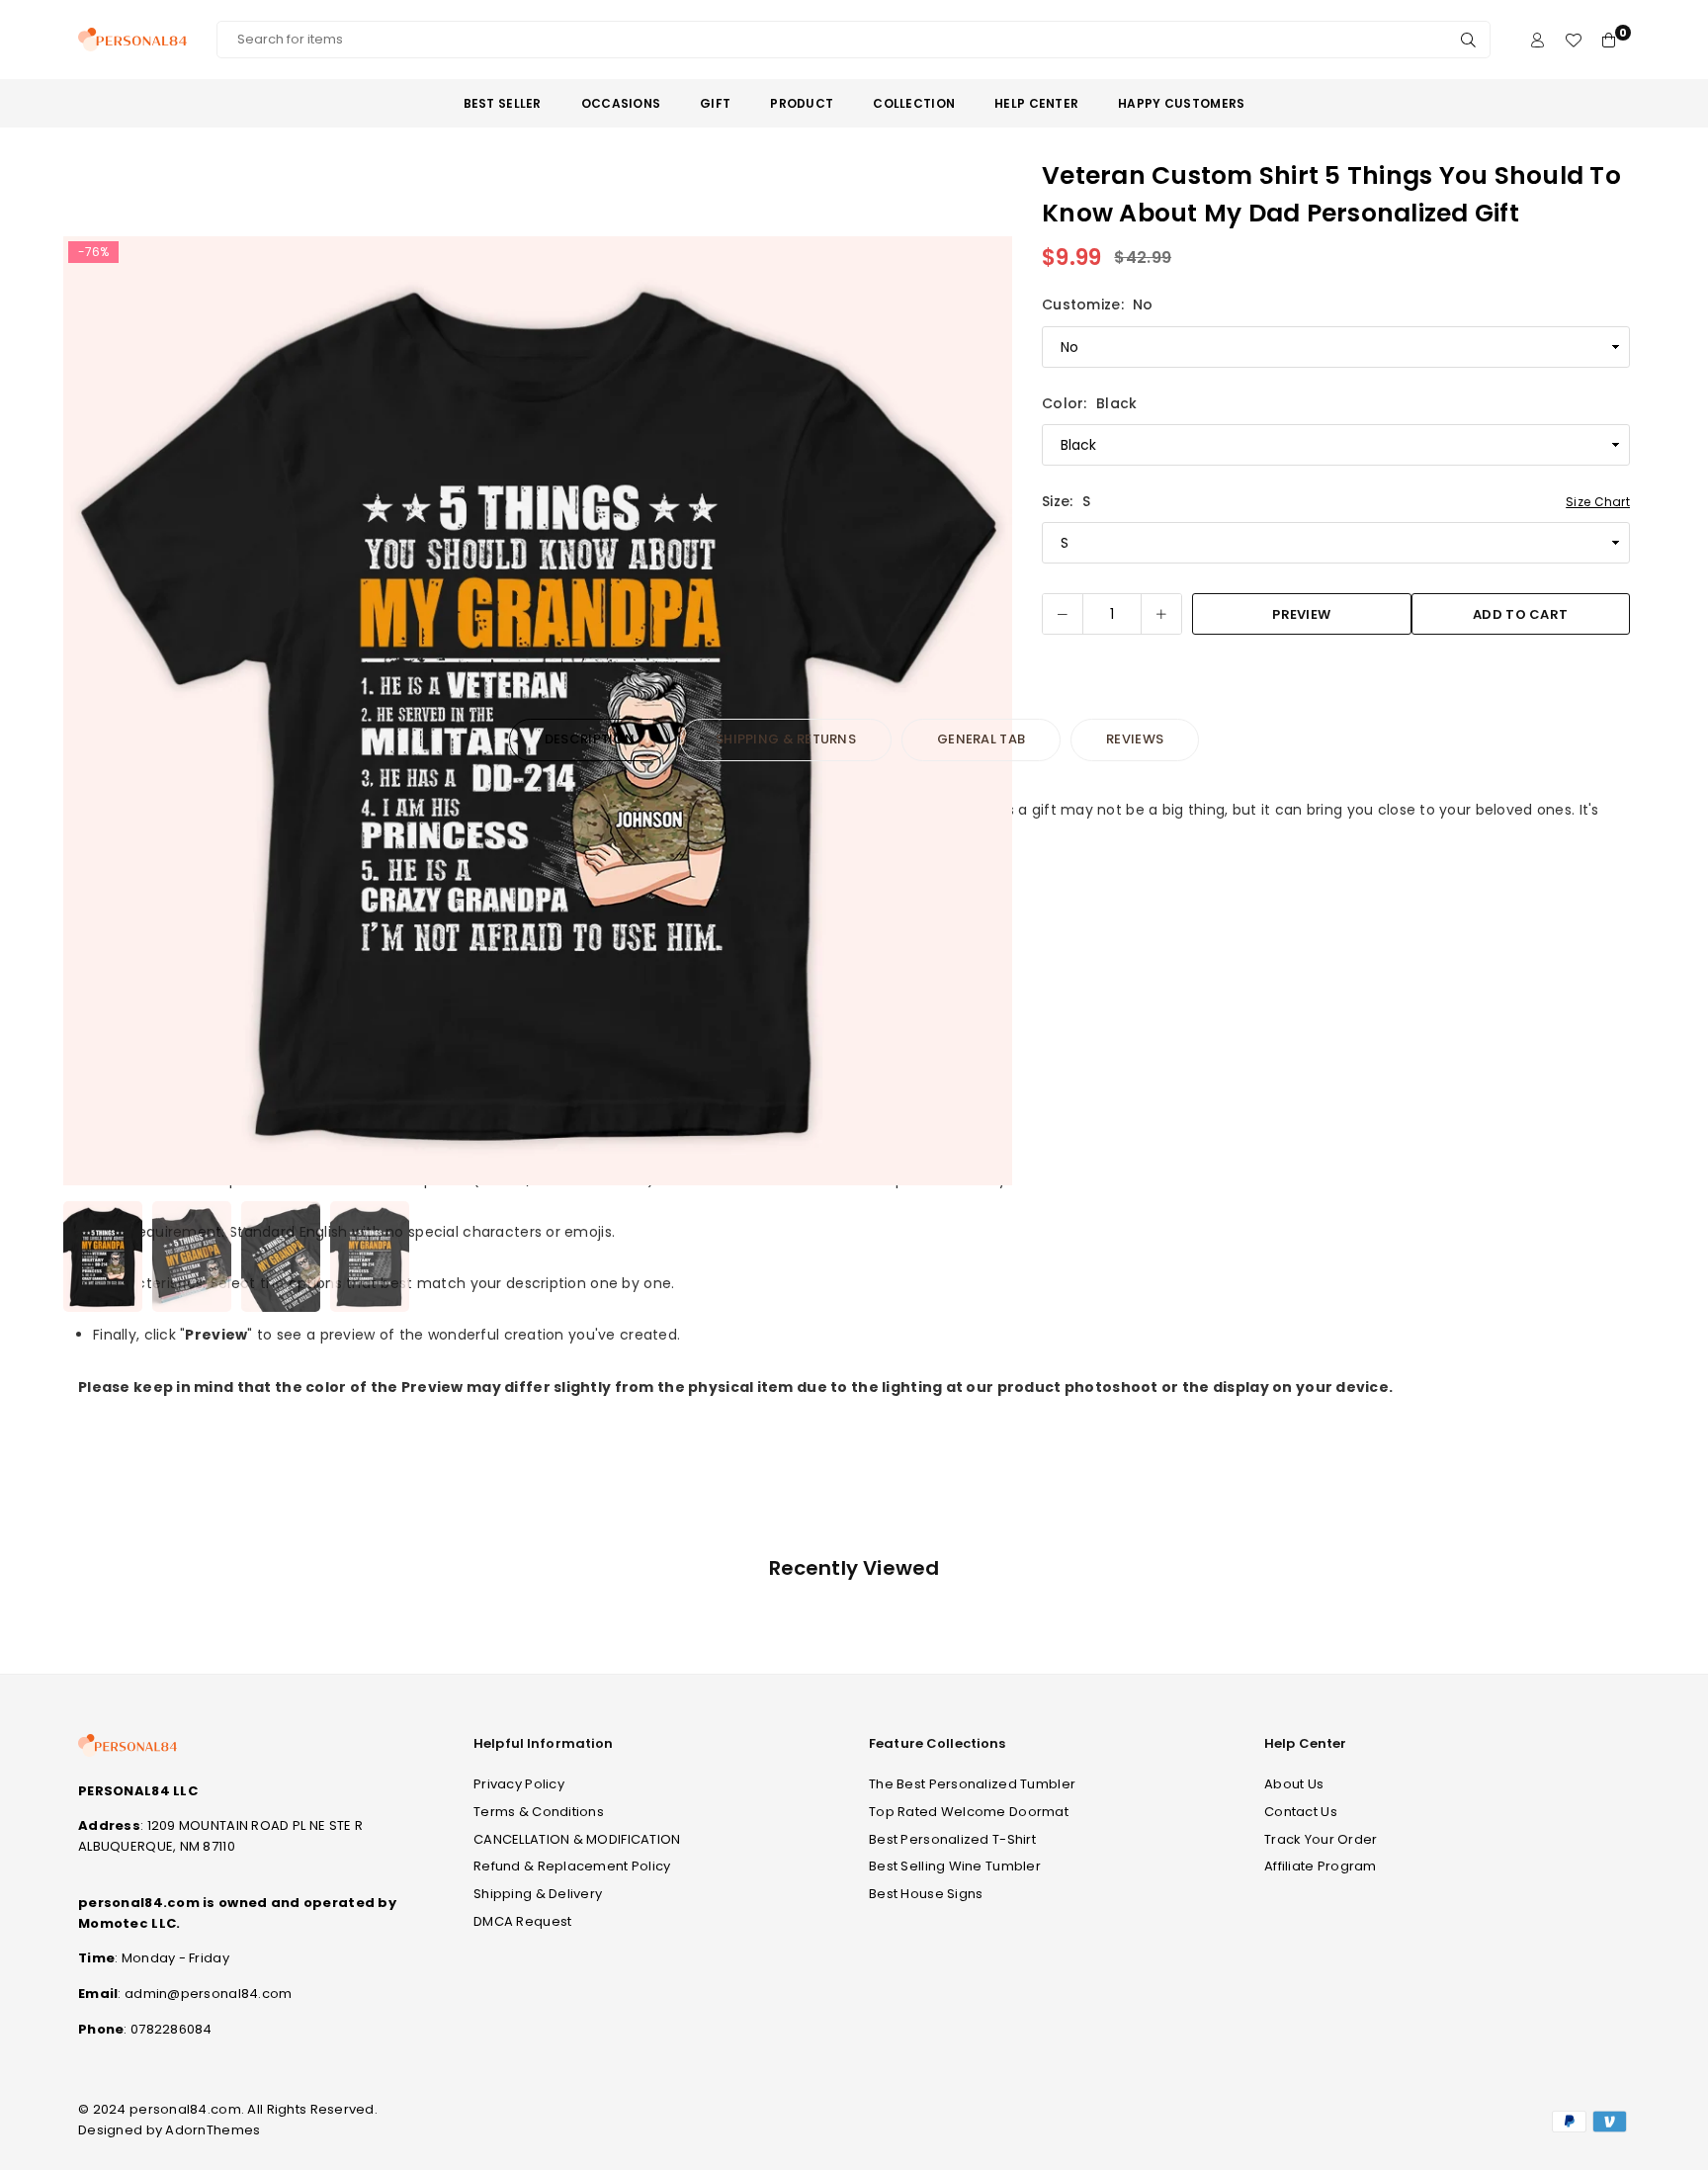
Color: (1089, 403)
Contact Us (1301, 1812)
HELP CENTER (1036, 103)
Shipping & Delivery (538, 1894)
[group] (538, 711)
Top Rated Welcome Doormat (969, 1812)
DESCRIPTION (590, 739)
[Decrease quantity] (1063, 614)
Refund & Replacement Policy (572, 1866)
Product (802, 103)
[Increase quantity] (1161, 614)
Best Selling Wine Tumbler (955, 1866)
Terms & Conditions (539, 1812)
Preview (1301, 614)
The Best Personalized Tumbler (972, 1784)
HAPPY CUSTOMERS (1181, 103)
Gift (715, 103)
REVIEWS (1135, 739)
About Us (1294, 1784)
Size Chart (1598, 502)
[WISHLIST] (1573, 40)
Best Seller (503, 103)
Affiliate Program (1321, 1866)
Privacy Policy (519, 1784)
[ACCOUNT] (1537, 40)
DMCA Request (522, 1921)
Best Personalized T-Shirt (952, 1839)
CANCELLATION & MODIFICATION (577, 1839)
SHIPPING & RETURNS (786, 739)
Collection (914, 103)
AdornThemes (213, 2130)
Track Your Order (1321, 1839)
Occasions (621, 103)
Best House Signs (926, 1894)
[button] (984, 715)
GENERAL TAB (981, 739)
